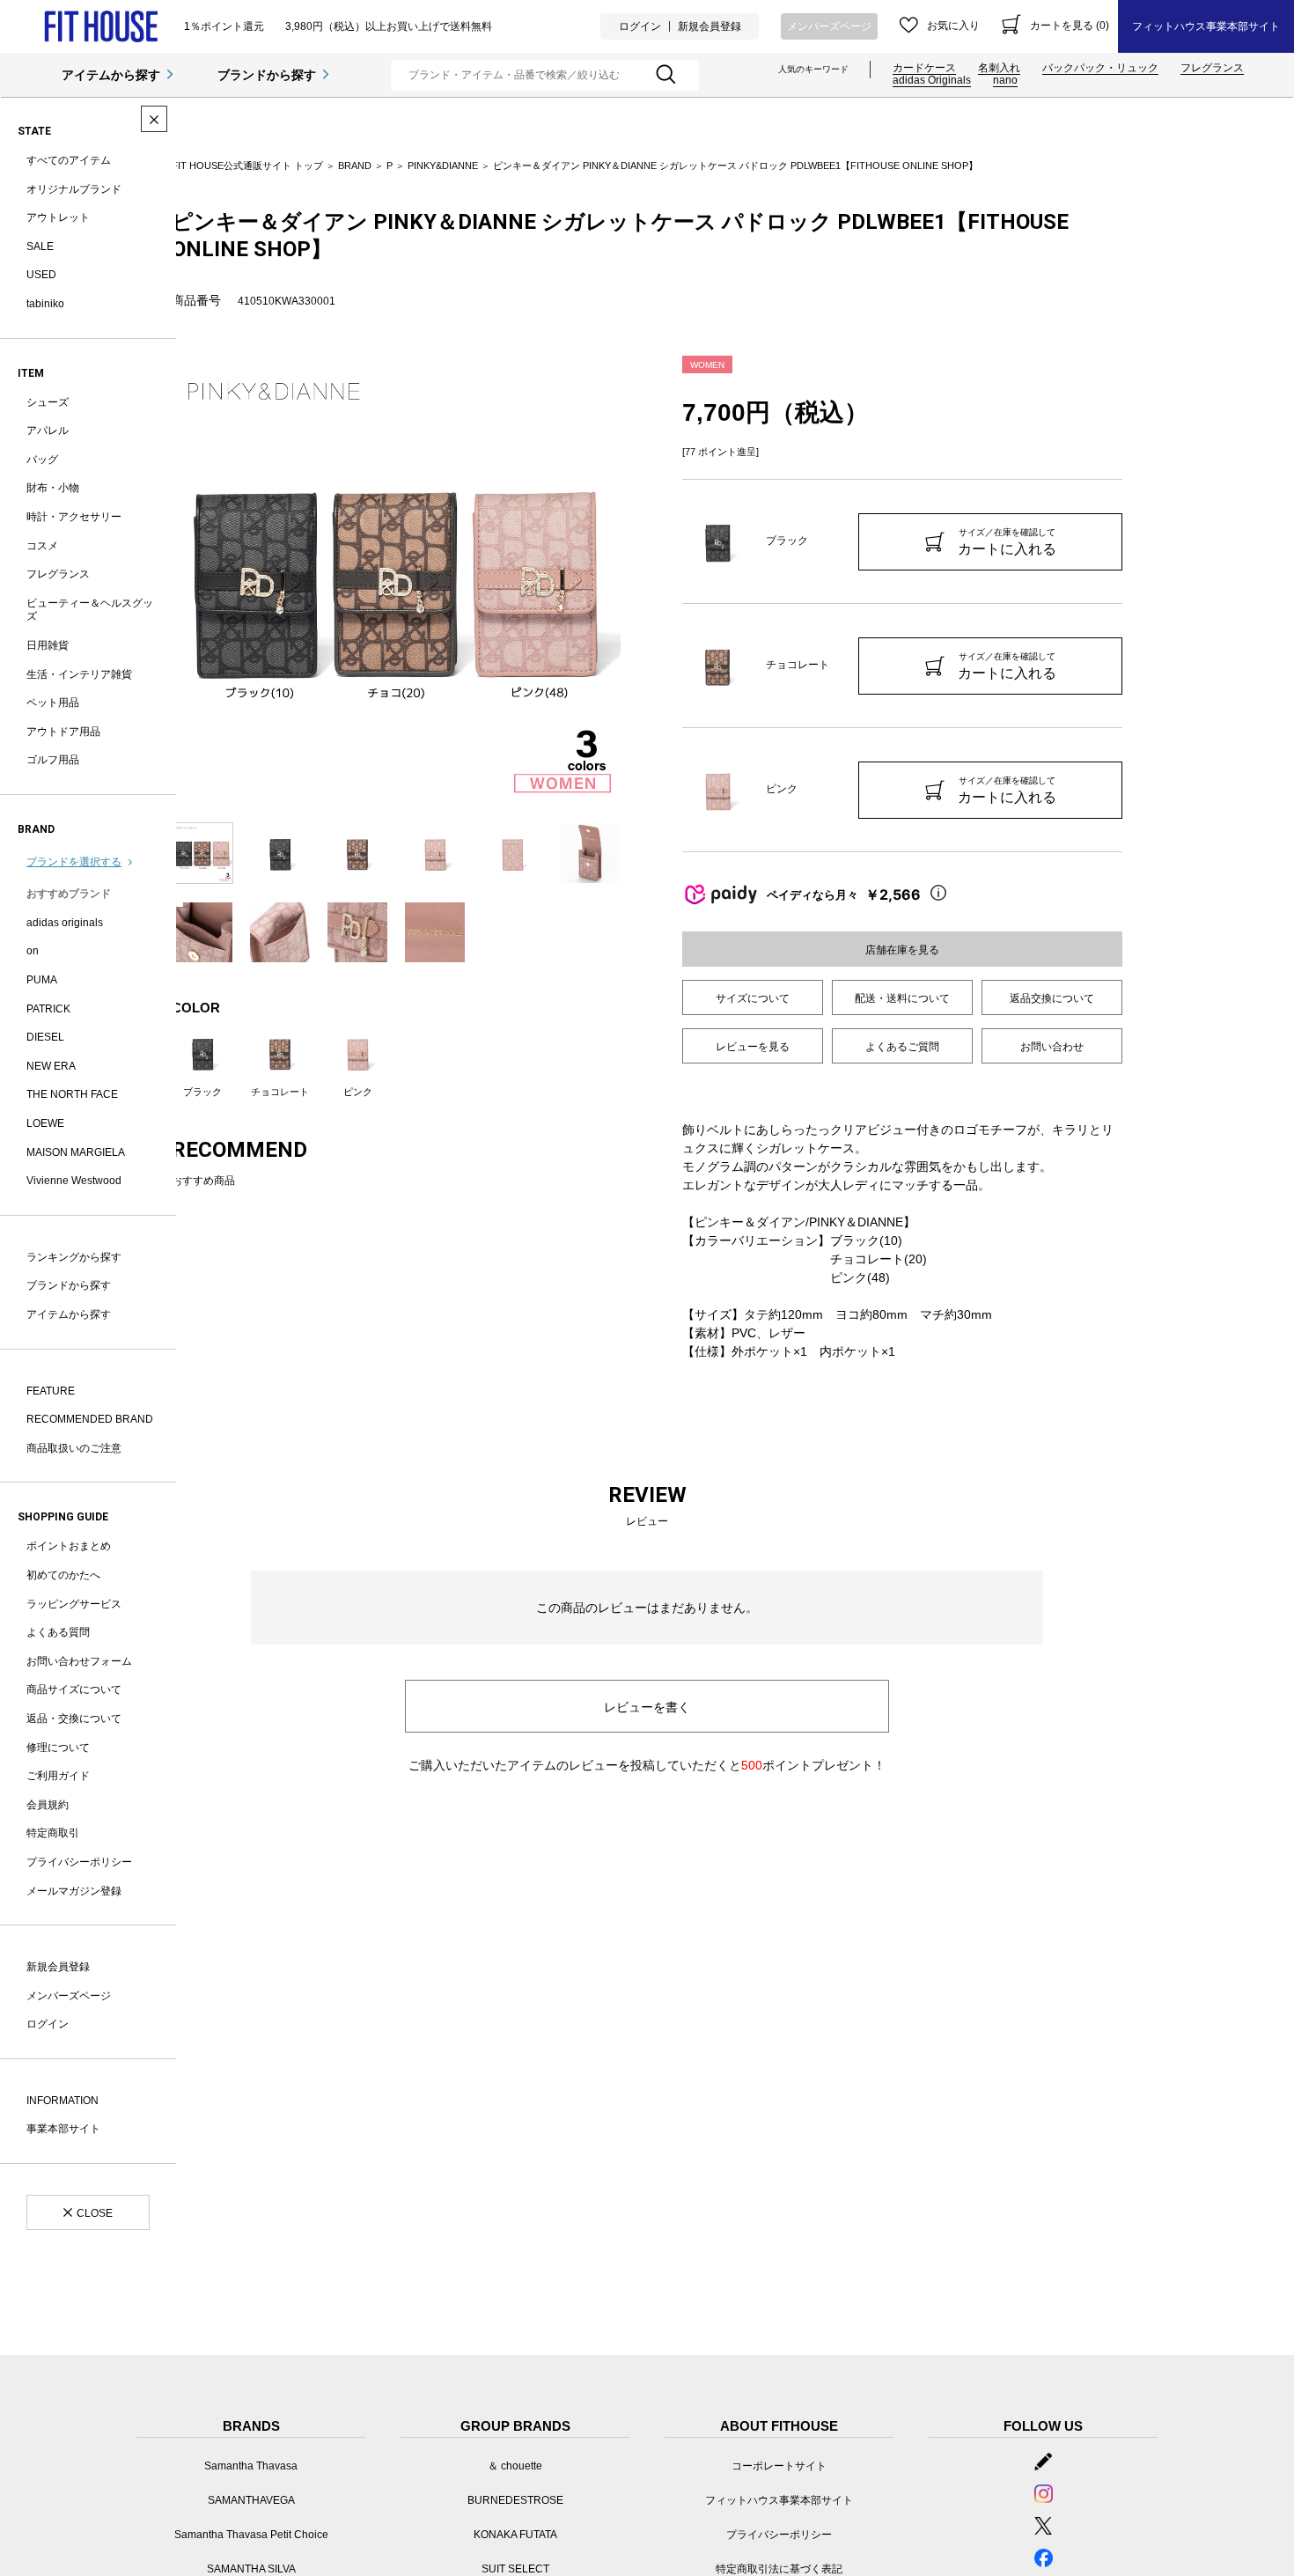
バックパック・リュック (1100, 68)
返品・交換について (74, 1719)
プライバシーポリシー (79, 1862)
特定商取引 (53, 1833)
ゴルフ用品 (53, 760)
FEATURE (51, 1391)
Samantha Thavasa (251, 2466)
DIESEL (45, 1037)
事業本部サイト (63, 2129)
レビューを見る (753, 1047)
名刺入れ (999, 68)
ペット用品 (53, 703)
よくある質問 (58, 1632)
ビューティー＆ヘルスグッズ (90, 610)
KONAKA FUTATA (515, 2535)
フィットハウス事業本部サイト (1206, 26)
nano (1005, 80)
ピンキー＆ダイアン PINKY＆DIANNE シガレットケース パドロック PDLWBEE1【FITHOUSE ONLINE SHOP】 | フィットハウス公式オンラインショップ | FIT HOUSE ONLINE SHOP (101, 27)
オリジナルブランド (74, 189)
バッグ (42, 460)
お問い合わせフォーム (79, 1661)
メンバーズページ (829, 26)
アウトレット (58, 217)
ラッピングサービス (74, 1604)
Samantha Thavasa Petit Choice (251, 2535)
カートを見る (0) (1070, 26)
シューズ (48, 402)
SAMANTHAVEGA (251, 2500)
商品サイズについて (74, 1689)
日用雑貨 (48, 645)
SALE (40, 247)
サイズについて (753, 998)
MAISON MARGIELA (76, 1152)
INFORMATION (62, 2101)
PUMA (42, 980)
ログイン (640, 26)
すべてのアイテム (69, 160)
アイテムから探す (111, 75)
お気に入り (953, 26)
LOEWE (45, 1123)
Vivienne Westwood (74, 1181)
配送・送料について (902, 998)
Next (634, 580)
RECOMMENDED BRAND (90, 1419)
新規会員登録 (709, 26)
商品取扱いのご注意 (74, 1448)
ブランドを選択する (74, 862)
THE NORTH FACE (72, 1094)
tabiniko (45, 304)
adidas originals (65, 923)
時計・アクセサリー (74, 517)
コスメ (42, 546)
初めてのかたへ (63, 1575)
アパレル (48, 431)
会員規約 (48, 1805)
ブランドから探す (267, 75)
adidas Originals (932, 80)
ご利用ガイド (58, 1776)
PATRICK (48, 1009)
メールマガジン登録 (74, 1891)
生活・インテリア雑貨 (79, 674)
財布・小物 (53, 488)
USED (41, 275)
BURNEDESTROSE (515, 2500)
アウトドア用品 (63, 732)
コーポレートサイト (779, 2466)
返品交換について (1052, 998)
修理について (58, 1748)
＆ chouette (515, 2466)
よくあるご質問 (902, 1047)
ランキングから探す (74, 1257)
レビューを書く (647, 1707)
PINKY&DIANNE (443, 166)
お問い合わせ (1052, 1047)
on (33, 951)
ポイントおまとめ (69, 1546)
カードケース (924, 68)
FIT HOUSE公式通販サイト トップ (247, 166)
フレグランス (1212, 68)
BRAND (355, 166)
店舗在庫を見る (902, 950)
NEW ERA (51, 1066)
